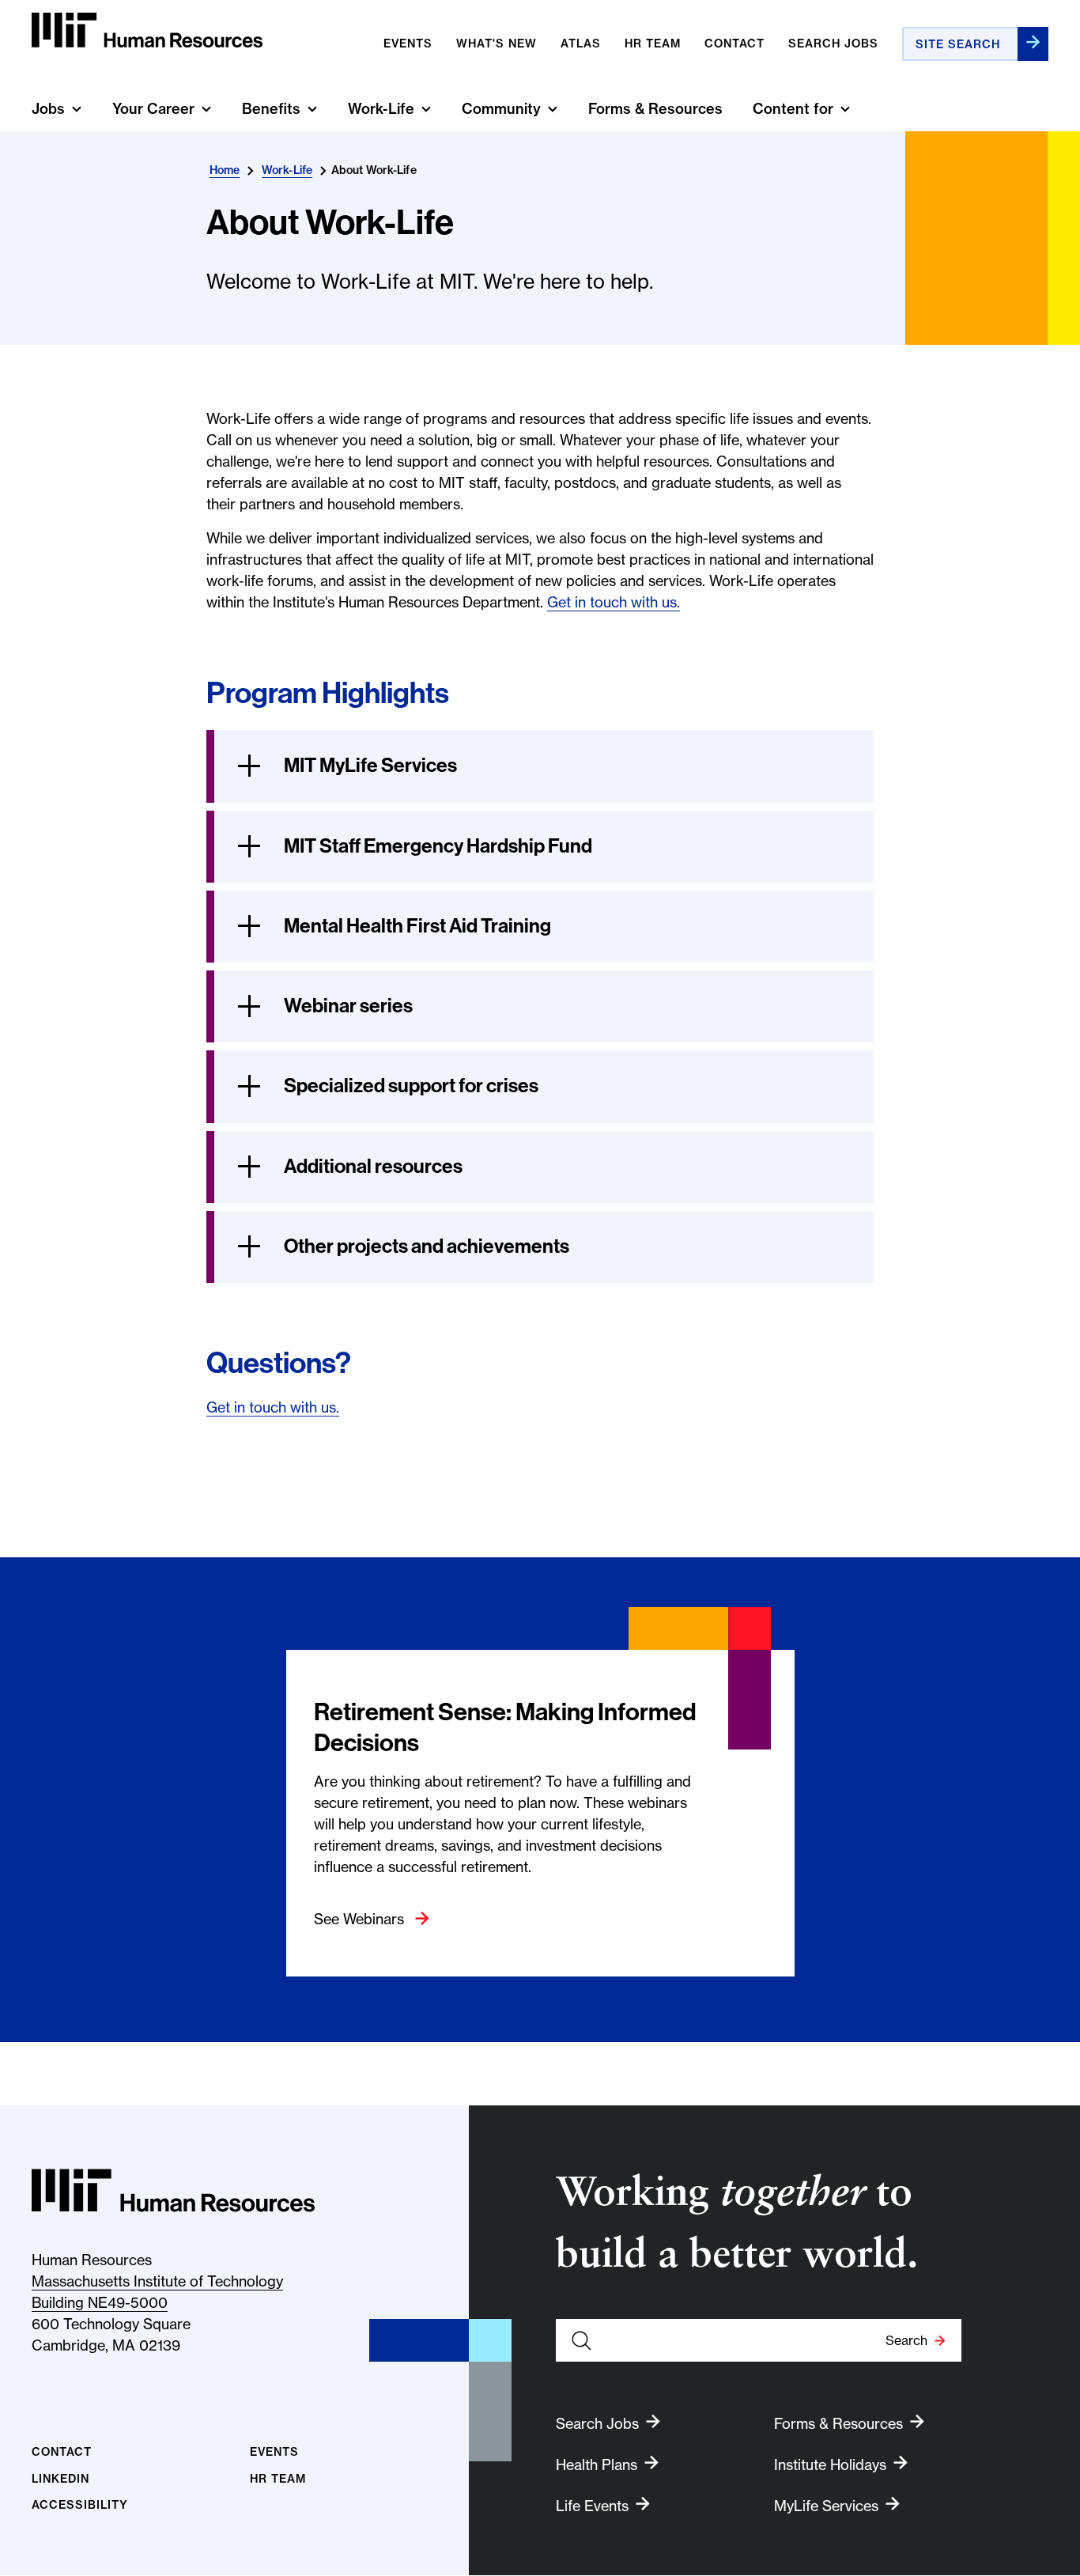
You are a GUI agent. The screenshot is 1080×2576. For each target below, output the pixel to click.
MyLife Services (826, 2506)
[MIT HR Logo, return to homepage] (173, 2190)
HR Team (278, 2479)
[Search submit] (1033, 44)
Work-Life (381, 109)
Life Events (592, 2506)
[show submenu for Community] (553, 109)
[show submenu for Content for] (845, 109)
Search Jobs (833, 44)
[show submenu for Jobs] (77, 109)
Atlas (581, 44)
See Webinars (361, 1919)
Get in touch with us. (614, 602)
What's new (497, 44)
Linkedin (60, 2479)
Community (501, 109)
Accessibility (80, 2505)
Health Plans (597, 2465)
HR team (653, 44)
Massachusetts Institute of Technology (157, 2281)
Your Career (153, 109)
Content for (793, 109)
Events (408, 44)
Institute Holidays (830, 2465)
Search (906, 2340)
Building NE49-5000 (100, 2303)
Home (225, 170)
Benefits (271, 109)
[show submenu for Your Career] (206, 109)
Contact (734, 44)
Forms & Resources (655, 109)
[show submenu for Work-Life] (426, 109)
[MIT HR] (147, 30)
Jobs (48, 109)
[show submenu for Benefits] (312, 109)
